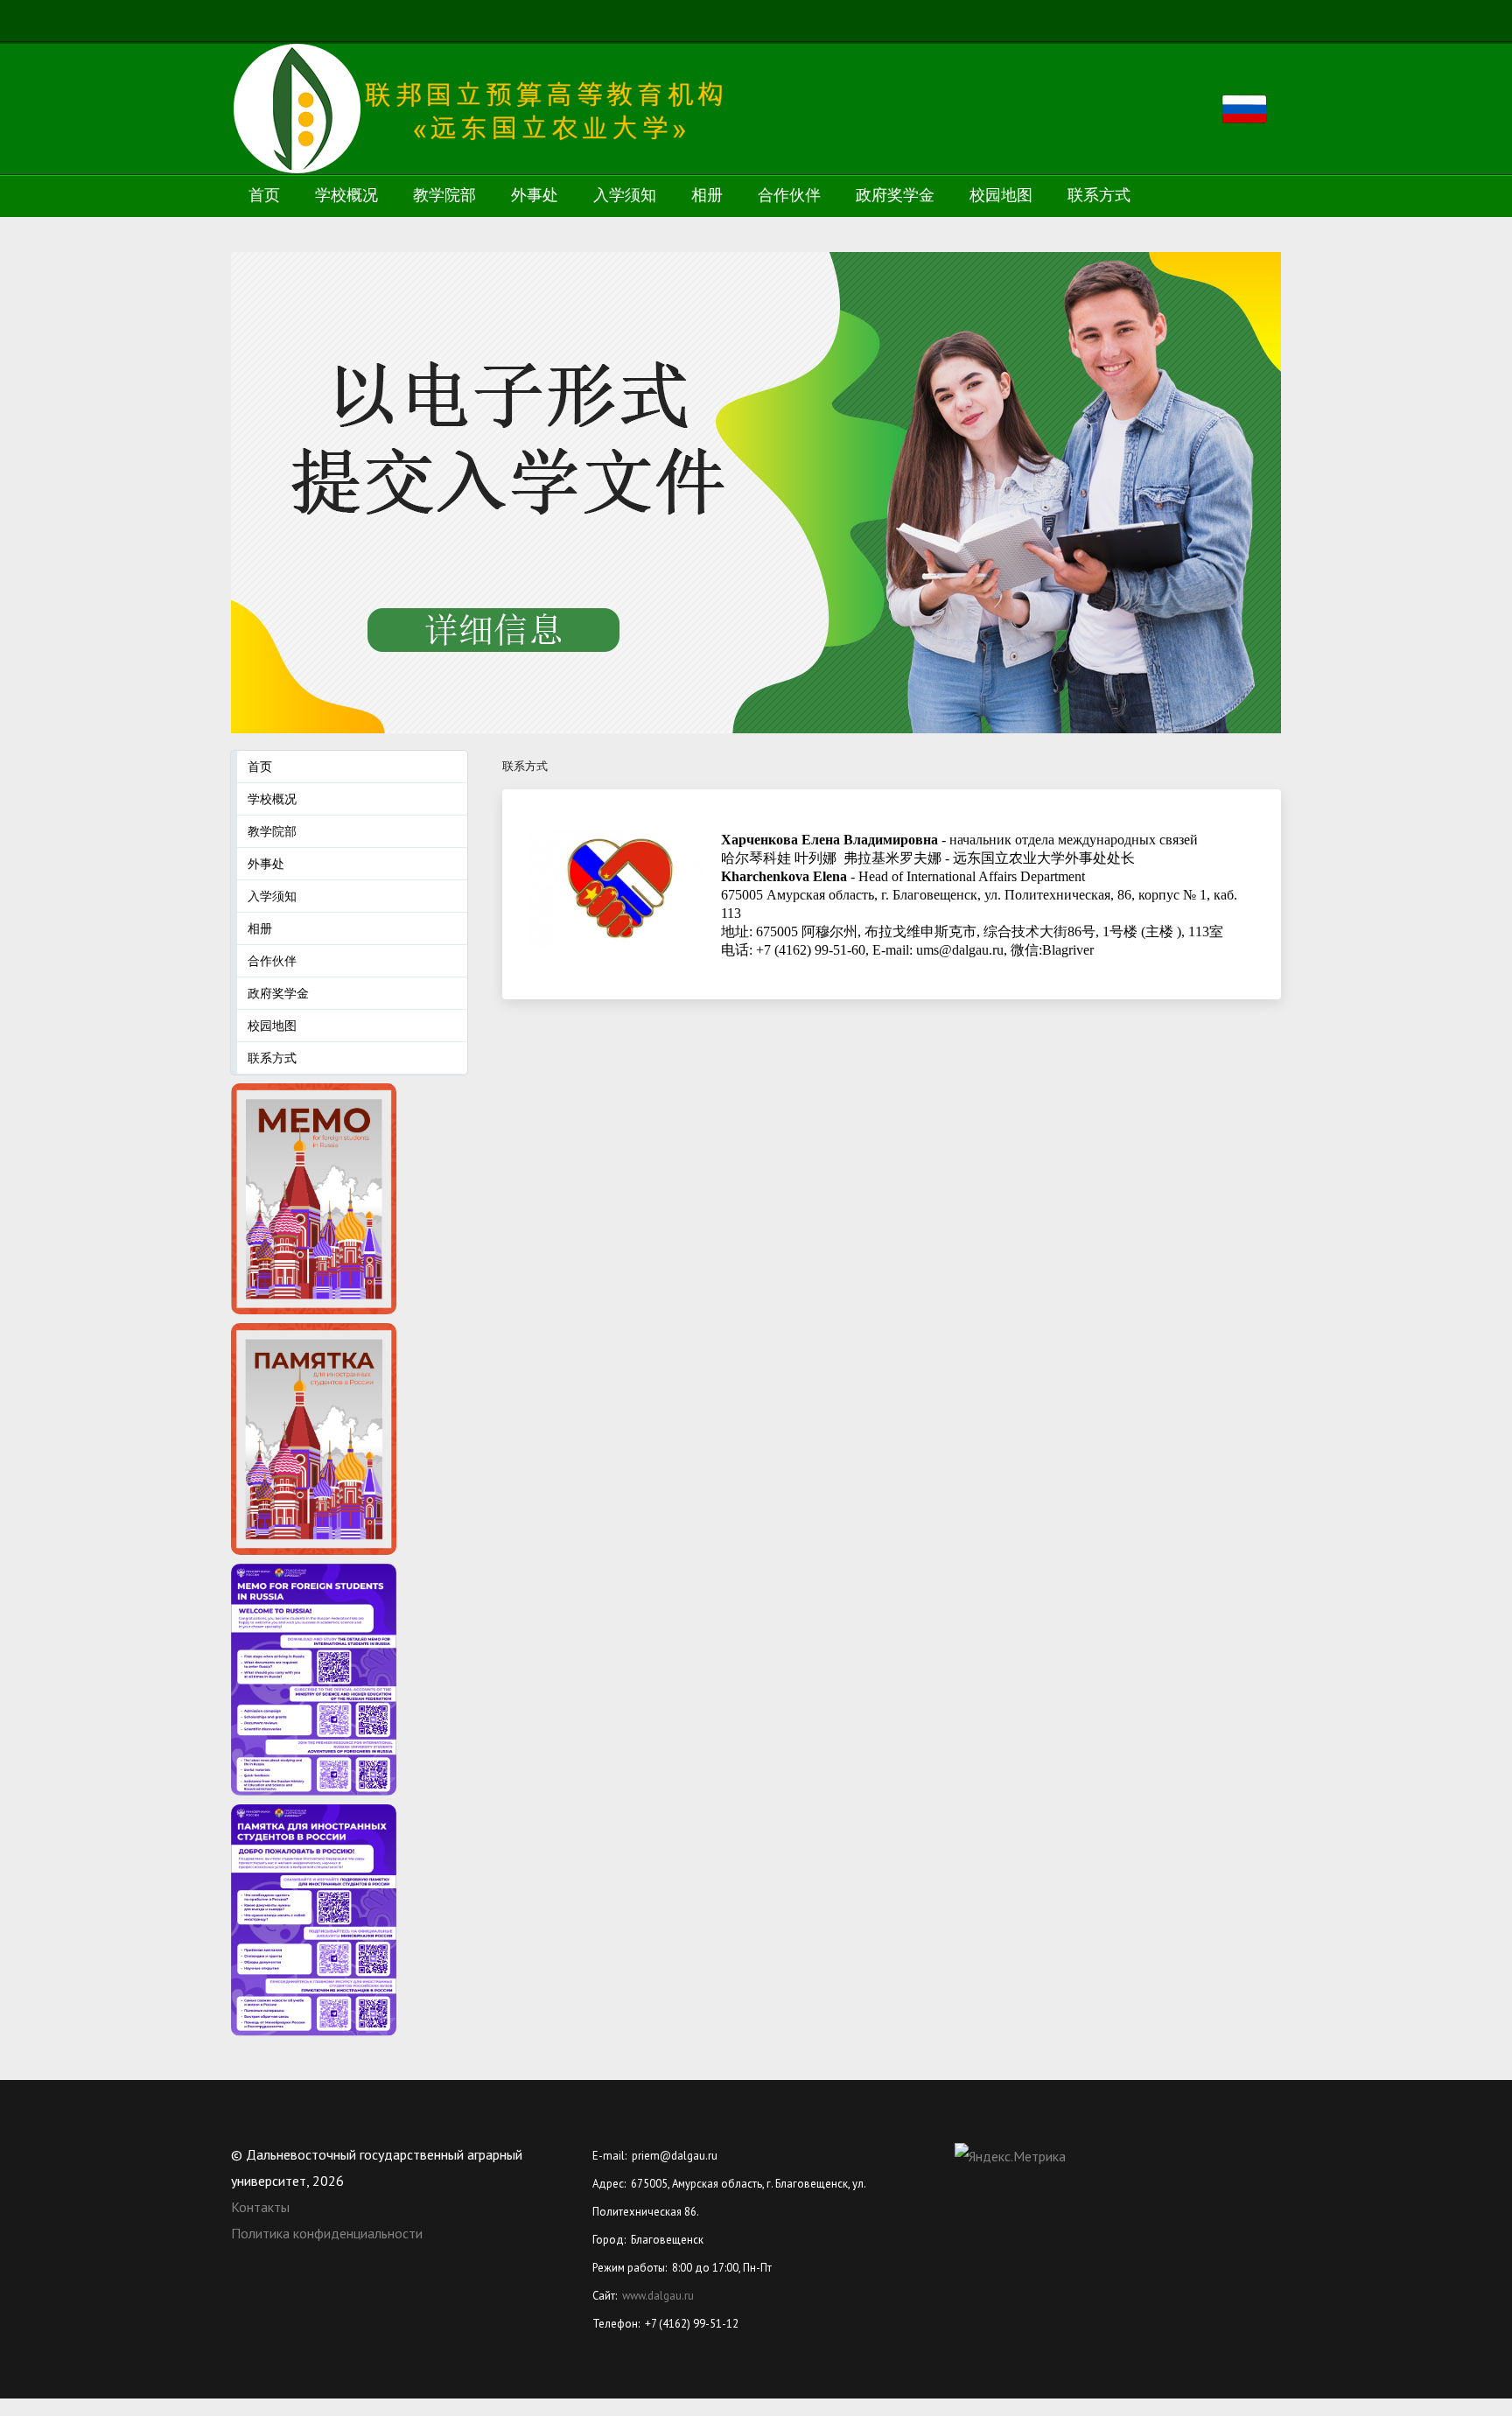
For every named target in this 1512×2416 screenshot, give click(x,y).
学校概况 (346, 195)
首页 (264, 195)
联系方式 (1099, 195)
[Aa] (1469, 22)
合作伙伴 (789, 195)
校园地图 (1001, 195)
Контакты (260, 2207)
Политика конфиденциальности (327, 2233)
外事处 (535, 195)
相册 (707, 195)
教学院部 (444, 195)
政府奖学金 (895, 195)
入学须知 (625, 195)
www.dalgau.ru (658, 2296)
